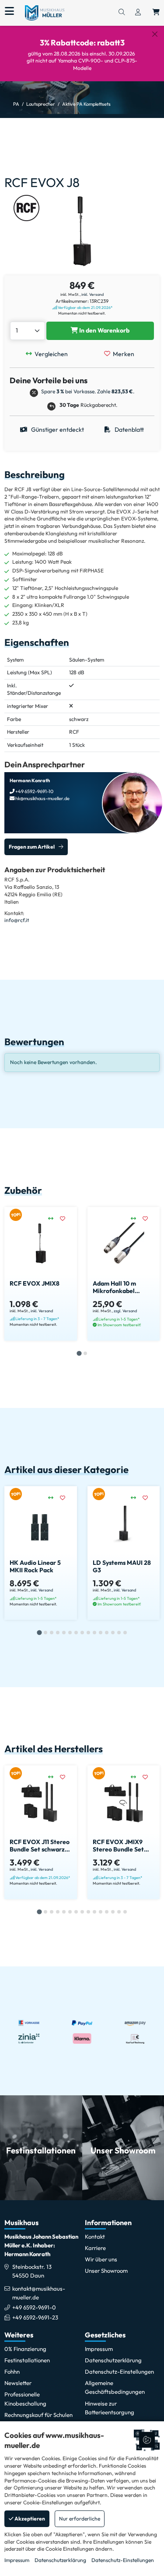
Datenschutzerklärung (60, 2560)
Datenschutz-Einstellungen (123, 2560)
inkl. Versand (92, 294)
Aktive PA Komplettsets (86, 104)
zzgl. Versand (125, 1311)
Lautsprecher (41, 104)
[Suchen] (122, 13)
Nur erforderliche (80, 2519)
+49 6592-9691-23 (35, 2317)
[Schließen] (155, 34)
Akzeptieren (29, 2519)
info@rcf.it (17, 920)
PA (16, 104)
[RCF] (26, 207)
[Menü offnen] (9, 11)
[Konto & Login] (138, 13)
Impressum (17, 2560)
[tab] (79, 1353)
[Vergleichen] (54, 1219)
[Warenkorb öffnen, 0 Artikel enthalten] (156, 13)
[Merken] (66, 1219)
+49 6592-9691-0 (34, 2307)
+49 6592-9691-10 (34, 791)
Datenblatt (129, 430)
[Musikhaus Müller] (45, 12)
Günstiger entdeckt (57, 430)
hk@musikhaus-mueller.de (42, 798)
